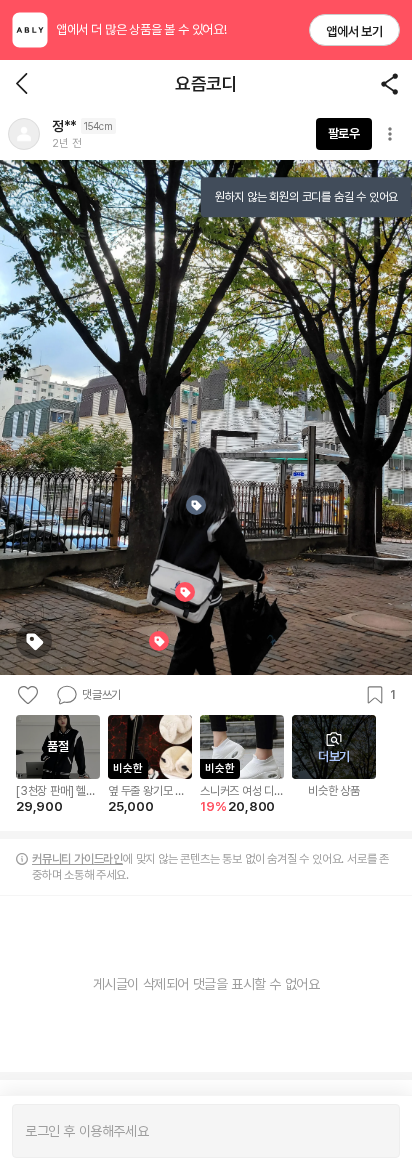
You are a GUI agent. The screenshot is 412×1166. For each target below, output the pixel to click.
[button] (24, 134)
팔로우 (344, 133)
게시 (374, 1131)
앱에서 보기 (354, 31)
